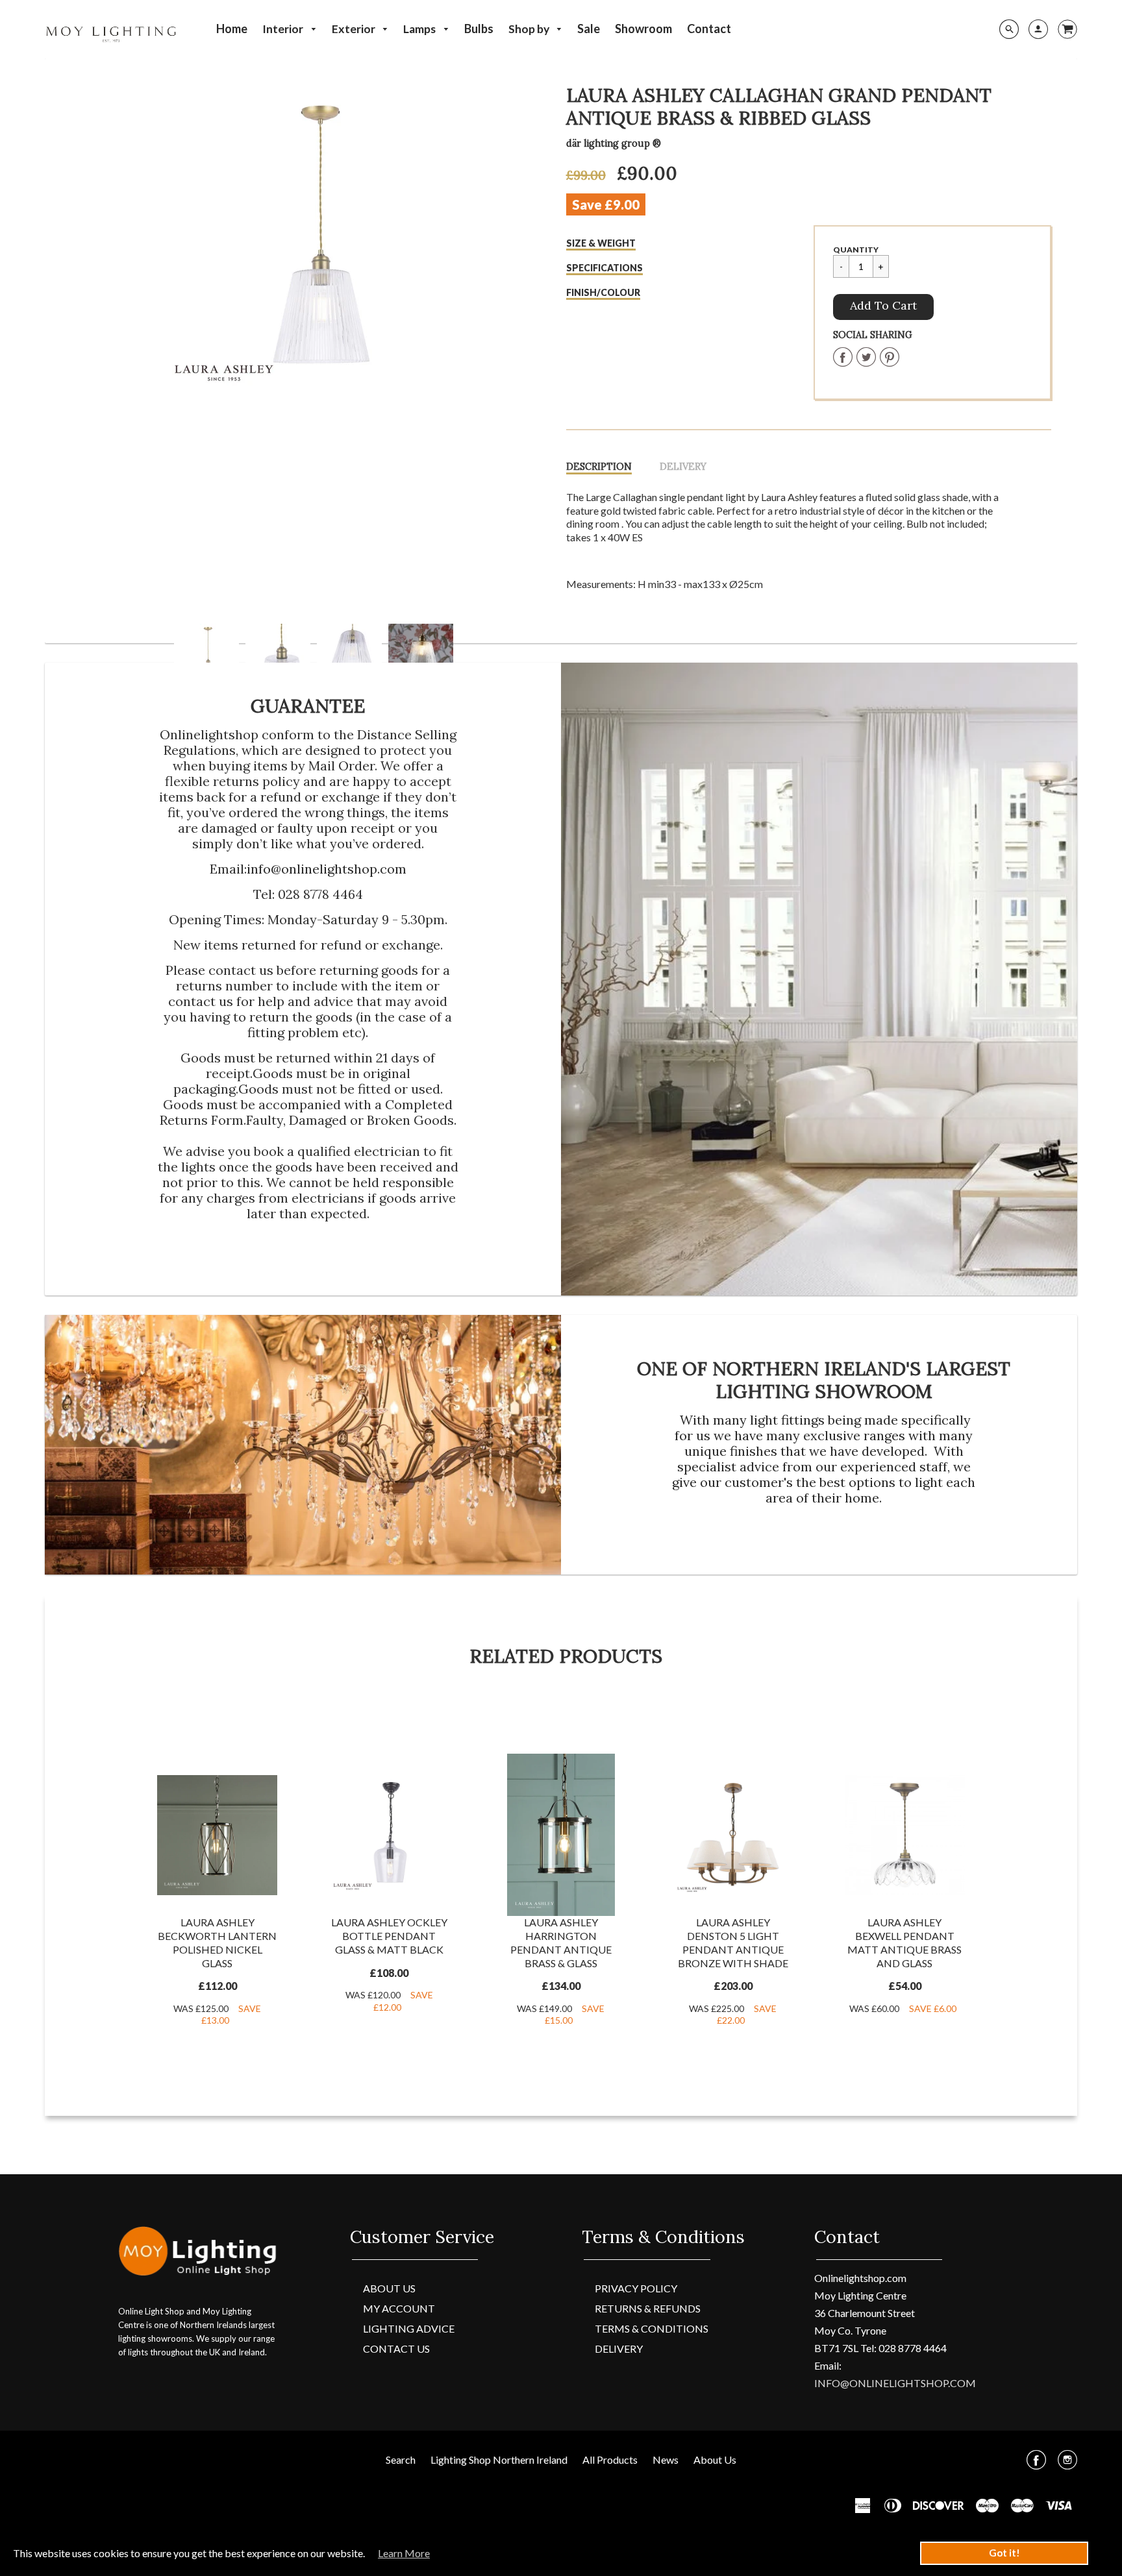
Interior (284, 29)
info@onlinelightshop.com (327, 869)
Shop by (530, 29)
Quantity (856, 250)
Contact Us (396, 2349)
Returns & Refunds (648, 2308)
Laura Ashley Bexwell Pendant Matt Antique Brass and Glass (904, 1942)
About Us (389, 2288)
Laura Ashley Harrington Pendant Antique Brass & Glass (561, 1942)
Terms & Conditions (652, 2328)
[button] (883, 307)
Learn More (404, 2553)
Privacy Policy (636, 2288)
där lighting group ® (614, 143)
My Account (399, 2308)
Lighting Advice (409, 2328)
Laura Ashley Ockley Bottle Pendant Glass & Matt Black (389, 1936)
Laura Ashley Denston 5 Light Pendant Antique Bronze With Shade (733, 1942)
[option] (313, 240)
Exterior (355, 29)
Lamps (420, 29)
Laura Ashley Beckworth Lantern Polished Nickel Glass (217, 1942)
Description (599, 467)
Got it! (1004, 2553)
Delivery (683, 467)
